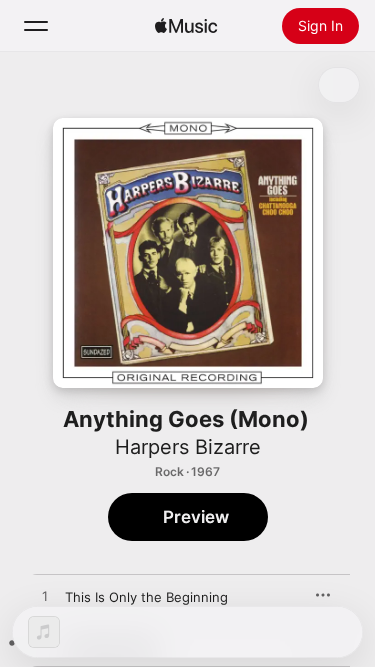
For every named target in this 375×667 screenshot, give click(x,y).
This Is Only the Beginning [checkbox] (146, 597)
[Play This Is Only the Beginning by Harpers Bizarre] (45, 597)
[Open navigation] (36, 26)
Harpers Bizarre (188, 447)
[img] (186, 26)
